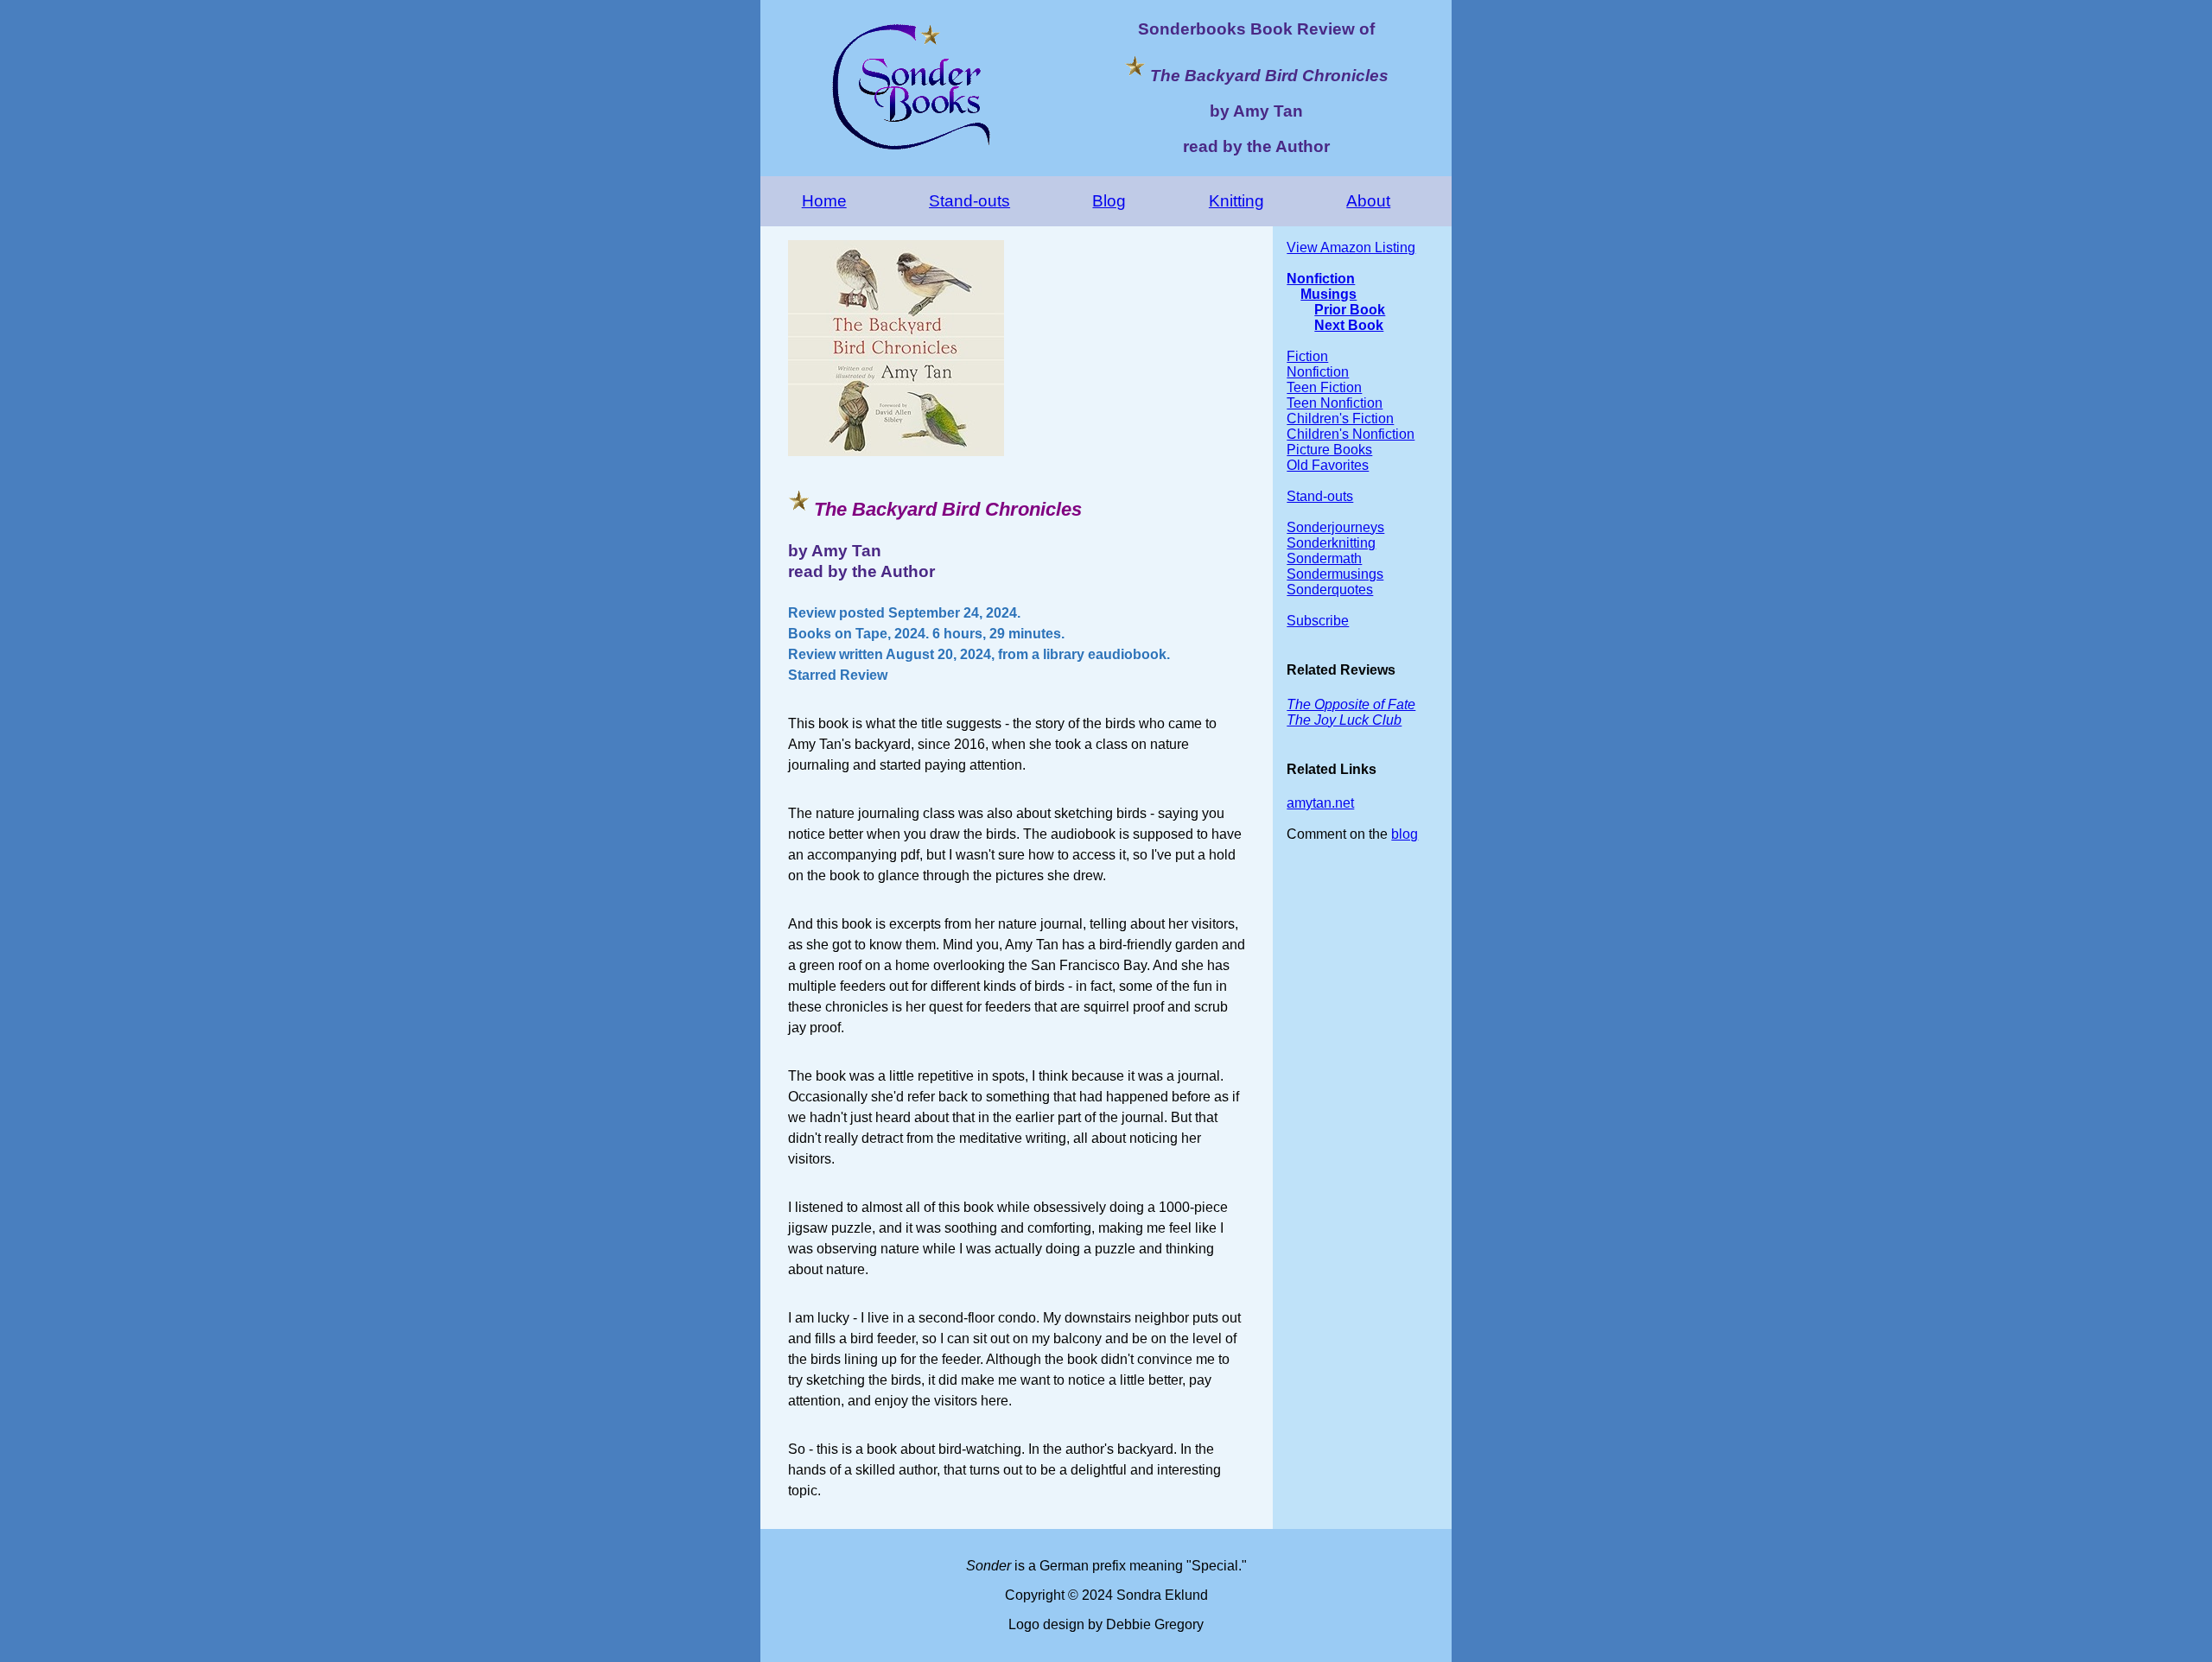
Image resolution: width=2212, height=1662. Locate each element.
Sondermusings (1335, 574)
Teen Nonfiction (1335, 403)
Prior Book (1350, 310)
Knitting (1236, 201)
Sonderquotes (1330, 590)
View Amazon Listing (1351, 247)
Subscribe (1318, 621)
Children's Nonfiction (1351, 434)
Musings (1328, 294)
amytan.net (1320, 803)
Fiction (1307, 356)
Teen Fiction (1324, 387)
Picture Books (1329, 450)
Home (824, 201)
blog (1405, 834)
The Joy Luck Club (1344, 720)
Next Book (1349, 325)
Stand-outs (969, 201)
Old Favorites (1328, 465)
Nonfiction (1321, 279)
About (1368, 201)
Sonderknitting (1331, 543)
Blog (1109, 201)
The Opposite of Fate (1351, 704)
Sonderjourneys (1335, 527)
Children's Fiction (1340, 419)
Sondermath (1324, 558)
